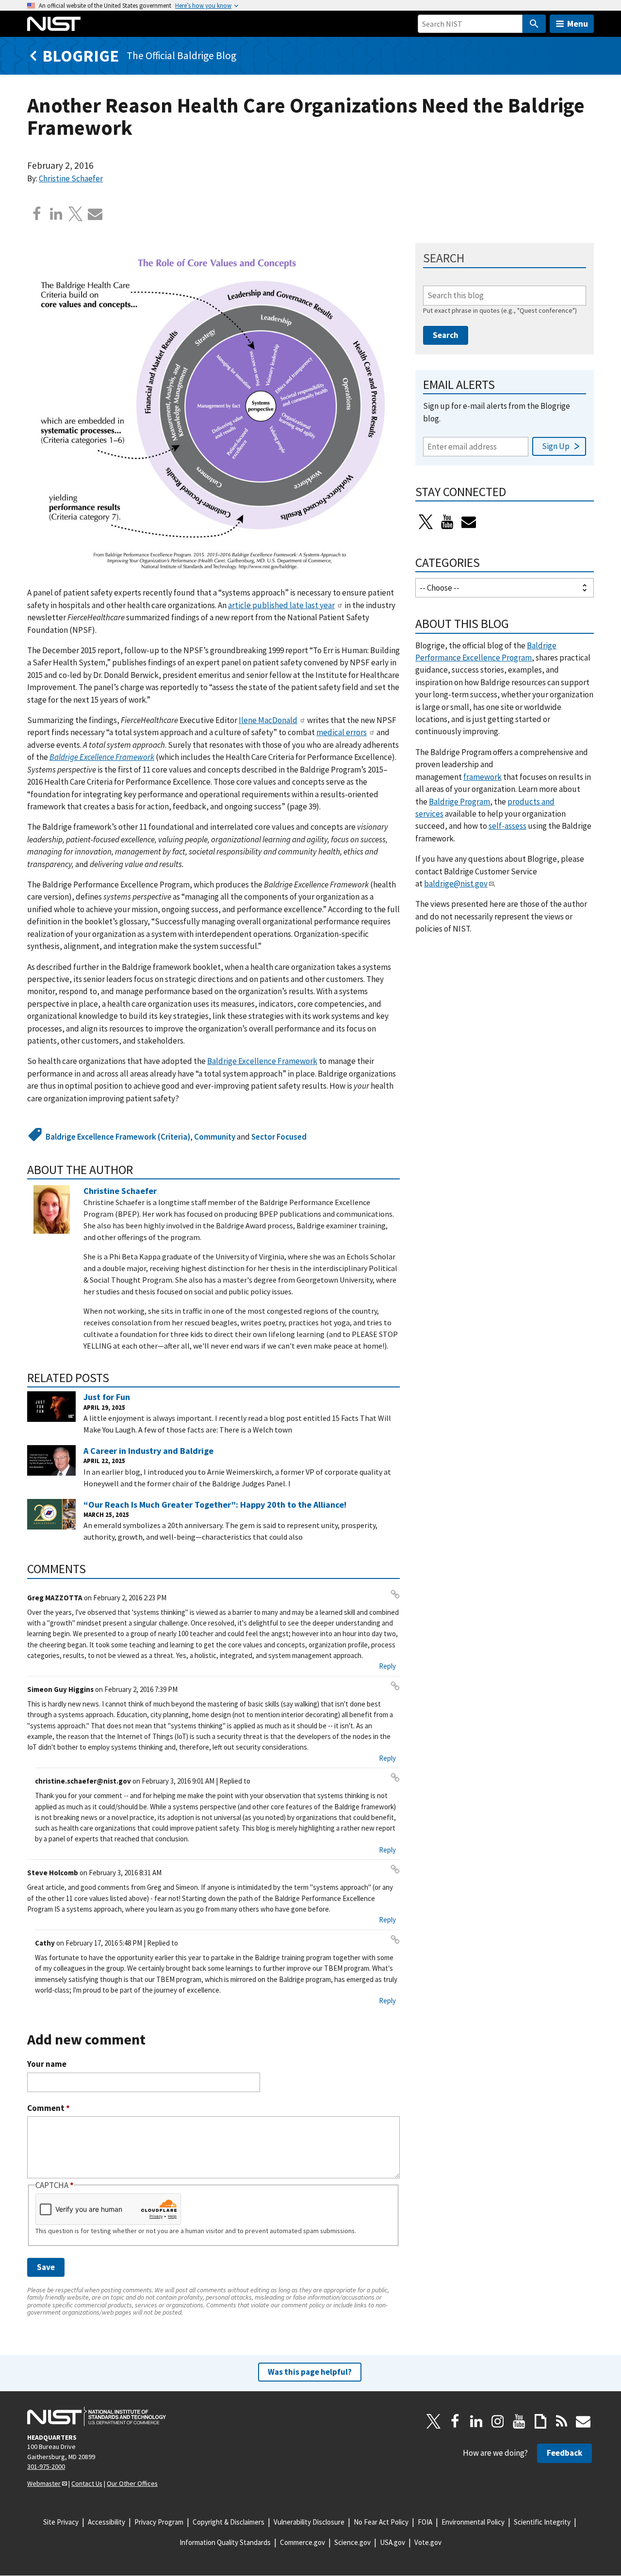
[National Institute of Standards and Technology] (97, 2416)
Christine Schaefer (71, 178)
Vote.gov (428, 2542)
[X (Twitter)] (426, 522)
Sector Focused (279, 1137)
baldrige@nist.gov (456, 884)
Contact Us (87, 2483)
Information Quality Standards (225, 2542)
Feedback (564, 2453)
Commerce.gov (302, 2542)
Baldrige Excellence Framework (102, 757)
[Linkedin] (56, 214)
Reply (387, 1666)
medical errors (342, 732)
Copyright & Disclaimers (229, 2522)
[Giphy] (540, 2421)
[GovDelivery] (469, 522)
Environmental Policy (473, 2522)
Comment (49, 2108)
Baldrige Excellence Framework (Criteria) (118, 1137)
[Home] (54, 24)
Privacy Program (159, 2522)
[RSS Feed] (562, 2421)
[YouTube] (519, 2421)
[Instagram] (498, 2421)
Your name (47, 2064)
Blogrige (81, 56)
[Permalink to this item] (139, 1170)
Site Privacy (61, 2522)
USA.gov (392, 2542)
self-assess (507, 826)
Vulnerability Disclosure (309, 2522)
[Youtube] (447, 522)
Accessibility (106, 2522)
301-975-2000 (46, 2466)
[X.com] (76, 214)
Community (215, 1137)
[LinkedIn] (476, 2421)
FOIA (425, 2522)
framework (482, 777)
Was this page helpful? (310, 2372)
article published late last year (281, 605)
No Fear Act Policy (381, 2522)
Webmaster (44, 2483)
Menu (578, 24)
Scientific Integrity (542, 2522)
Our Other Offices (132, 2483)
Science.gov (352, 2542)
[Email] (95, 214)
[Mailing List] (583, 2421)
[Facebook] (37, 214)
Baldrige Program (459, 802)
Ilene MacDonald (268, 720)
